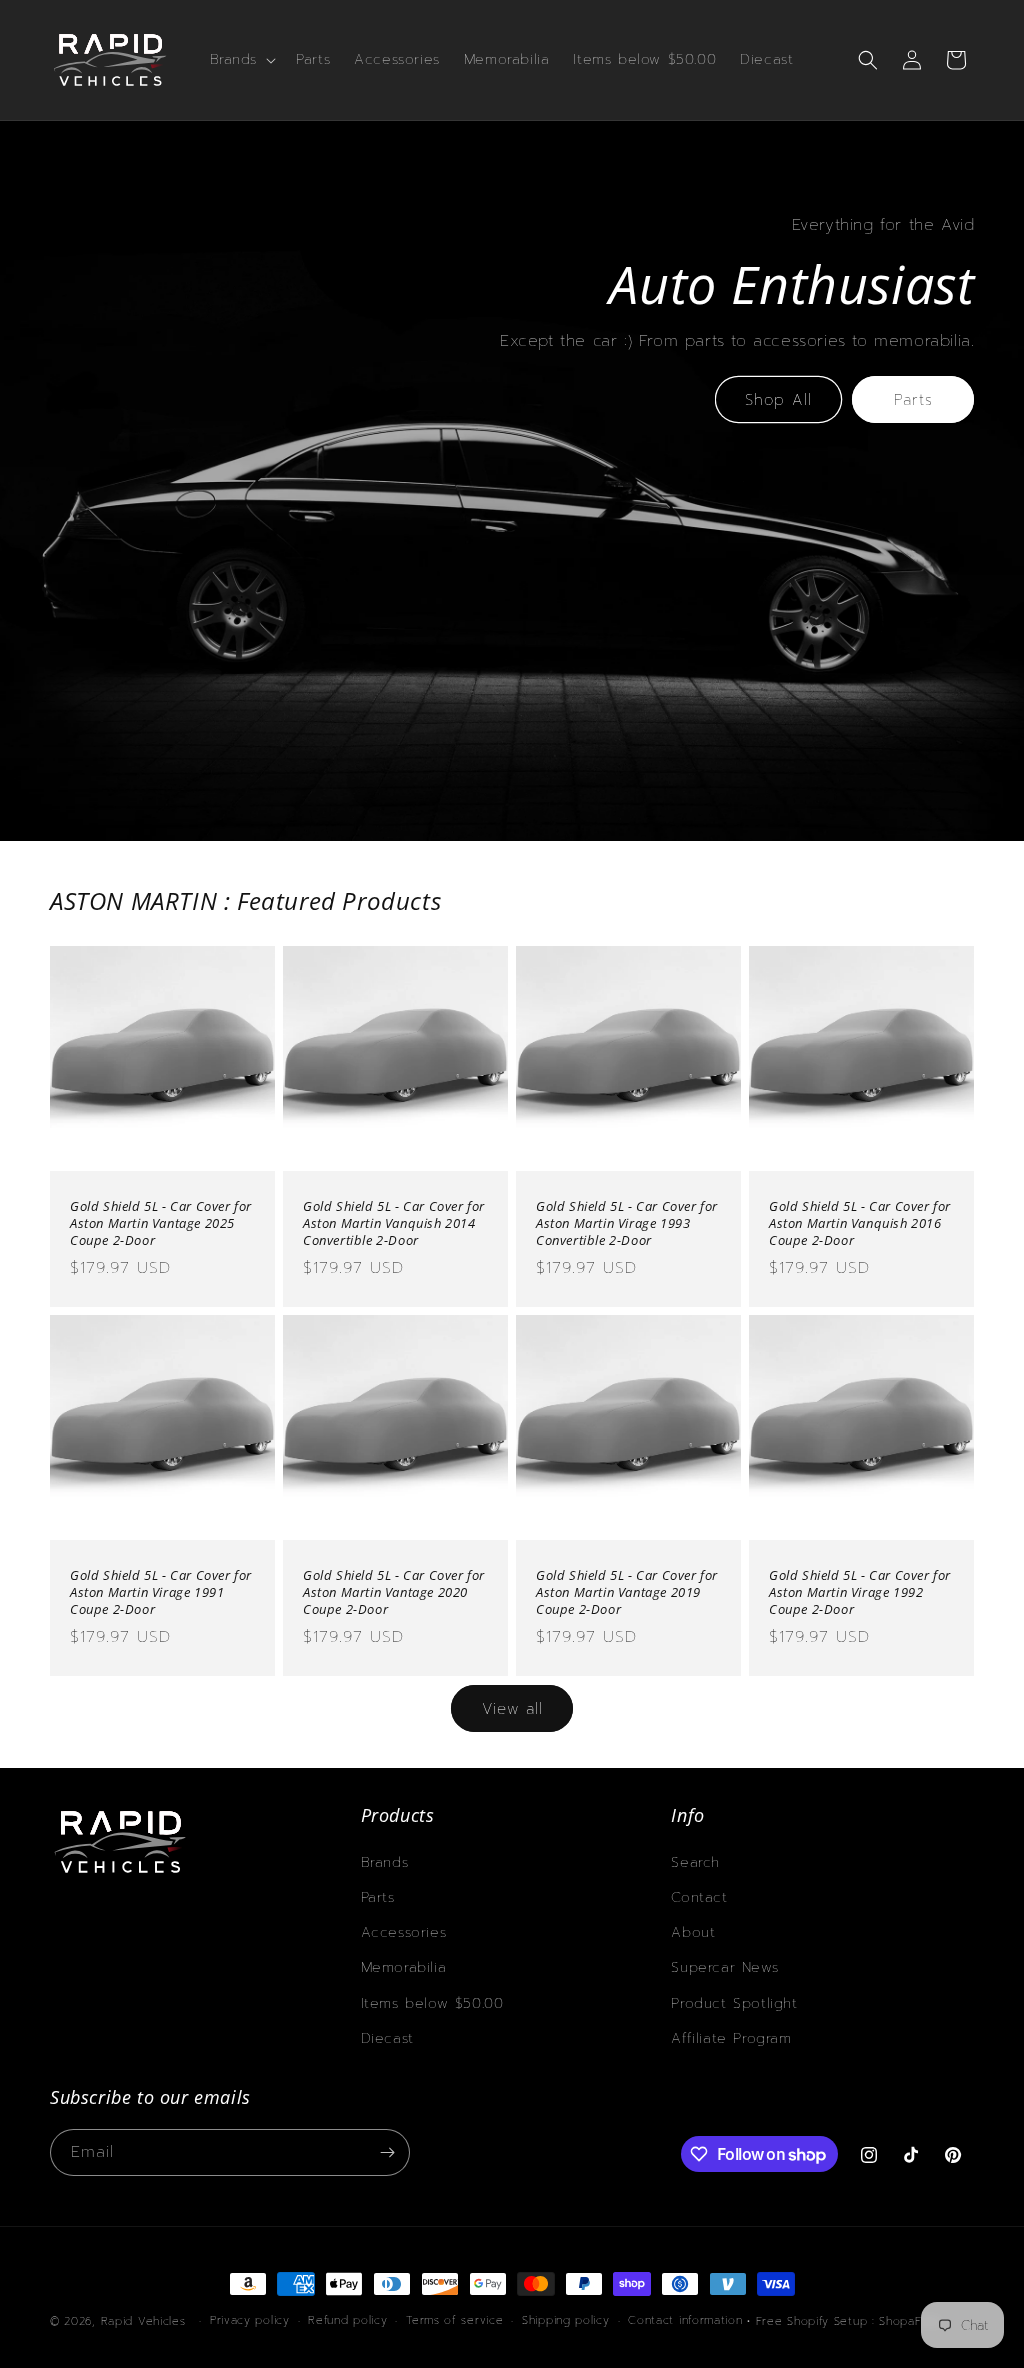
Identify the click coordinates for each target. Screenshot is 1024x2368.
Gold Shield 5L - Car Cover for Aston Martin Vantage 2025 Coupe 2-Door (161, 1223)
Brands (385, 1862)
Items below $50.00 (432, 2003)
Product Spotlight (734, 2003)
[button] (241, 60)
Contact (699, 1897)
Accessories (404, 1932)
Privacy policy (250, 2320)
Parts (913, 400)
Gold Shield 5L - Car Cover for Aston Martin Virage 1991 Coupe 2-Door (161, 1592)
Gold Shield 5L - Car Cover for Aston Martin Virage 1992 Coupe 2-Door (860, 1592)
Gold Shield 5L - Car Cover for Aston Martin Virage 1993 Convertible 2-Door (627, 1223)
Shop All (778, 400)
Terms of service (454, 2320)
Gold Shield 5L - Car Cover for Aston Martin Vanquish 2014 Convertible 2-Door (394, 1223)
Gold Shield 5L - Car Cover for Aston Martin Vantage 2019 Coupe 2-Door (627, 1592)
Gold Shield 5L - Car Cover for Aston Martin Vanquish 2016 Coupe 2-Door (860, 1223)
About (693, 1932)
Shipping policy (566, 2320)
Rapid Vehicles (143, 2321)
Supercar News (724, 1967)
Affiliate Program (731, 2038)
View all (512, 1709)
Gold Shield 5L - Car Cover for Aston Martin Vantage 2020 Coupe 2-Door (394, 1592)
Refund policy (347, 2320)
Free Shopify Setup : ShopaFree (849, 2321)
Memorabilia (404, 1967)
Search (695, 1862)
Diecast (387, 2038)
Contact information (685, 2320)
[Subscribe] (387, 2152)
